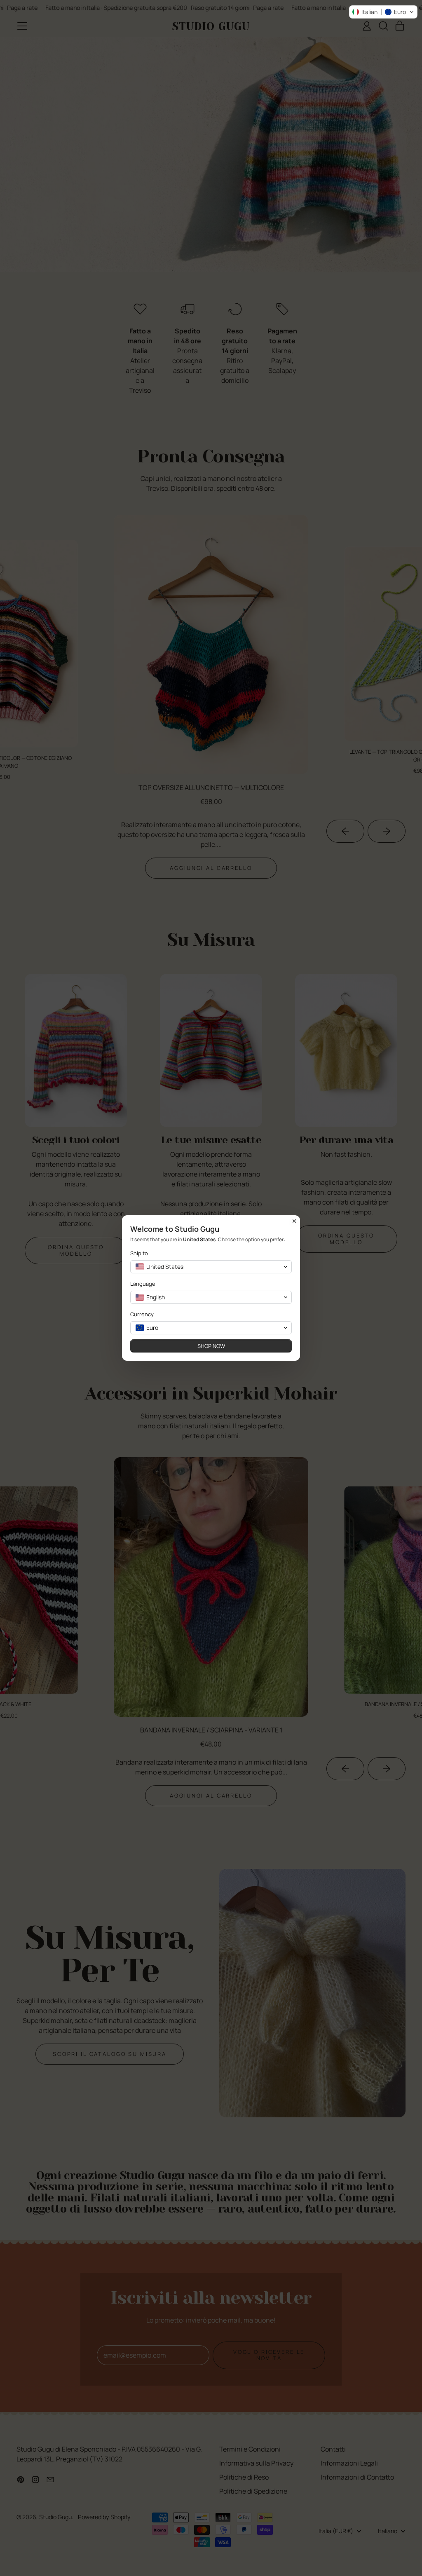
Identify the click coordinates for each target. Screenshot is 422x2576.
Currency (142, 1314)
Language (143, 1284)
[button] (383, 12)
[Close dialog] (294, 1221)
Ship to (139, 1253)
